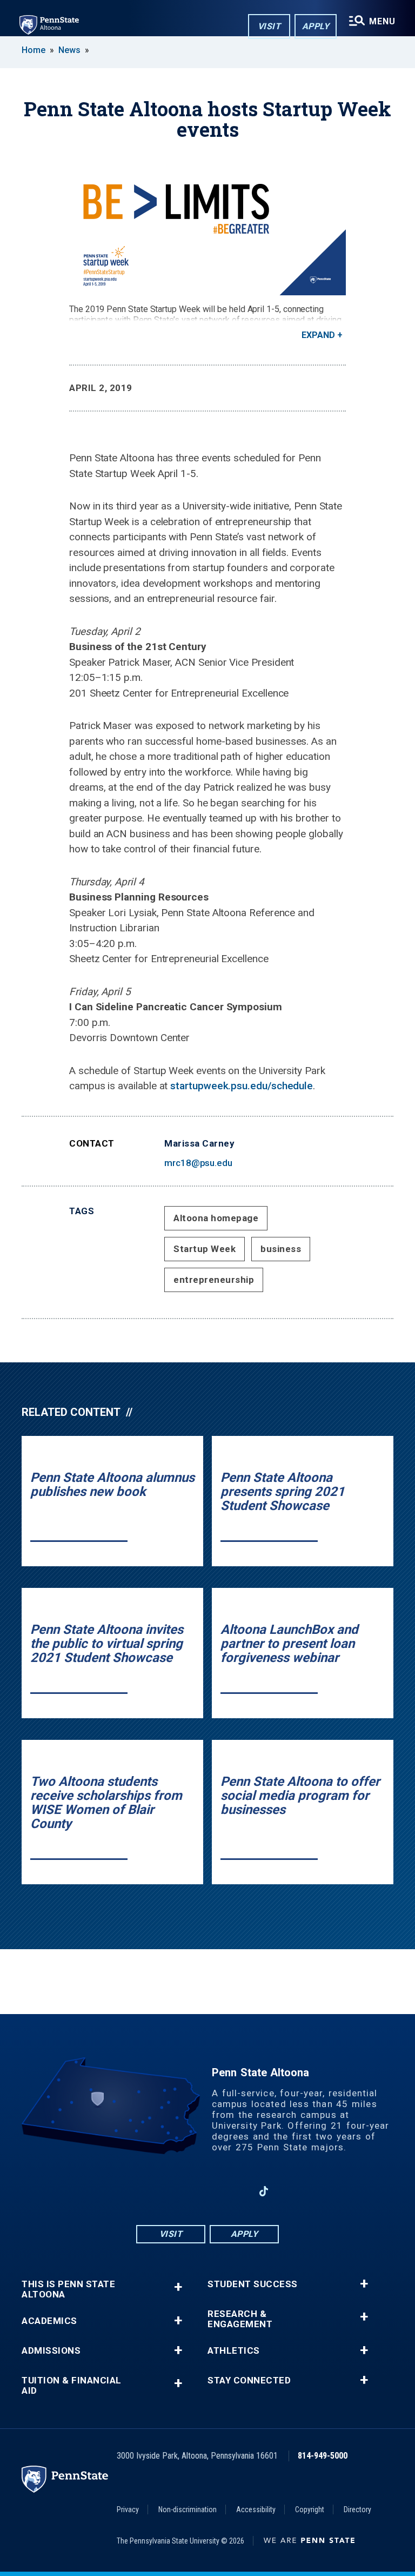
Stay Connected (249, 2380)
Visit (269, 26)
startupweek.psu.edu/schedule (242, 1086)
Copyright (310, 2509)
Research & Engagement (240, 2319)
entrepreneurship (214, 1280)
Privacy (128, 2509)
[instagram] (179, 2191)
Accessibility (256, 2509)
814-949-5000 (323, 2456)
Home (34, 50)
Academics (49, 2321)
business (281, 1249)
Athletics (234, 2351)
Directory (357, 2509)
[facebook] (151, 2191)
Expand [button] (318, 335)
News (69, 50)
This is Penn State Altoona (68, 2289)
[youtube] (207, 2191)
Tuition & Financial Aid (72, 2386)
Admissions (51, 2351)
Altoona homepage (216, 1218)
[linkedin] (236, 2191)
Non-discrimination (188, 2509)
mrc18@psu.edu (198, 1163)
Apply (316, 26)
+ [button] (178, 2287)
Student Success (253, 2284)
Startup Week (205, 1249)
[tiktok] (264, 2191)
